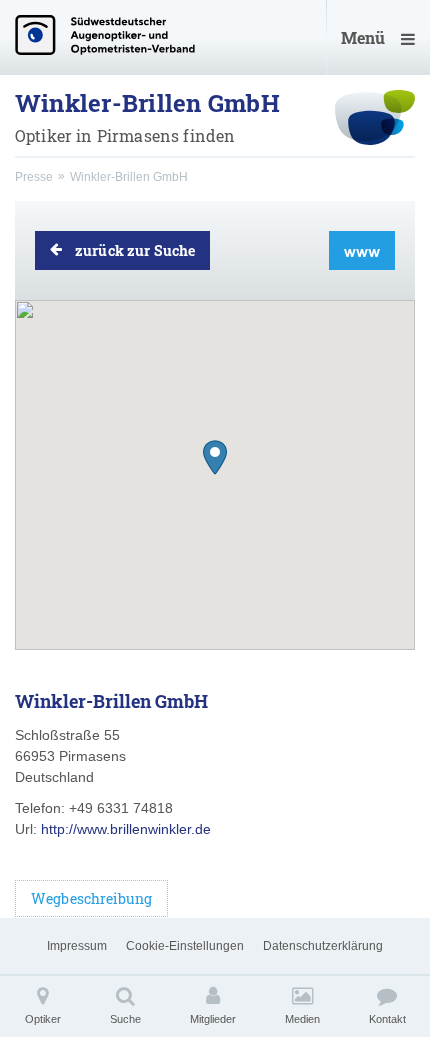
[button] (215, 457)
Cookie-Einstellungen (185, 946)
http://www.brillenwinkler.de (126, 829)
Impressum (77, 946)
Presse (34, 177)
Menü (363, 37)
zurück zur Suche (135, 250)
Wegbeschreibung (91, 898)
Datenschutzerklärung (323, 946)
